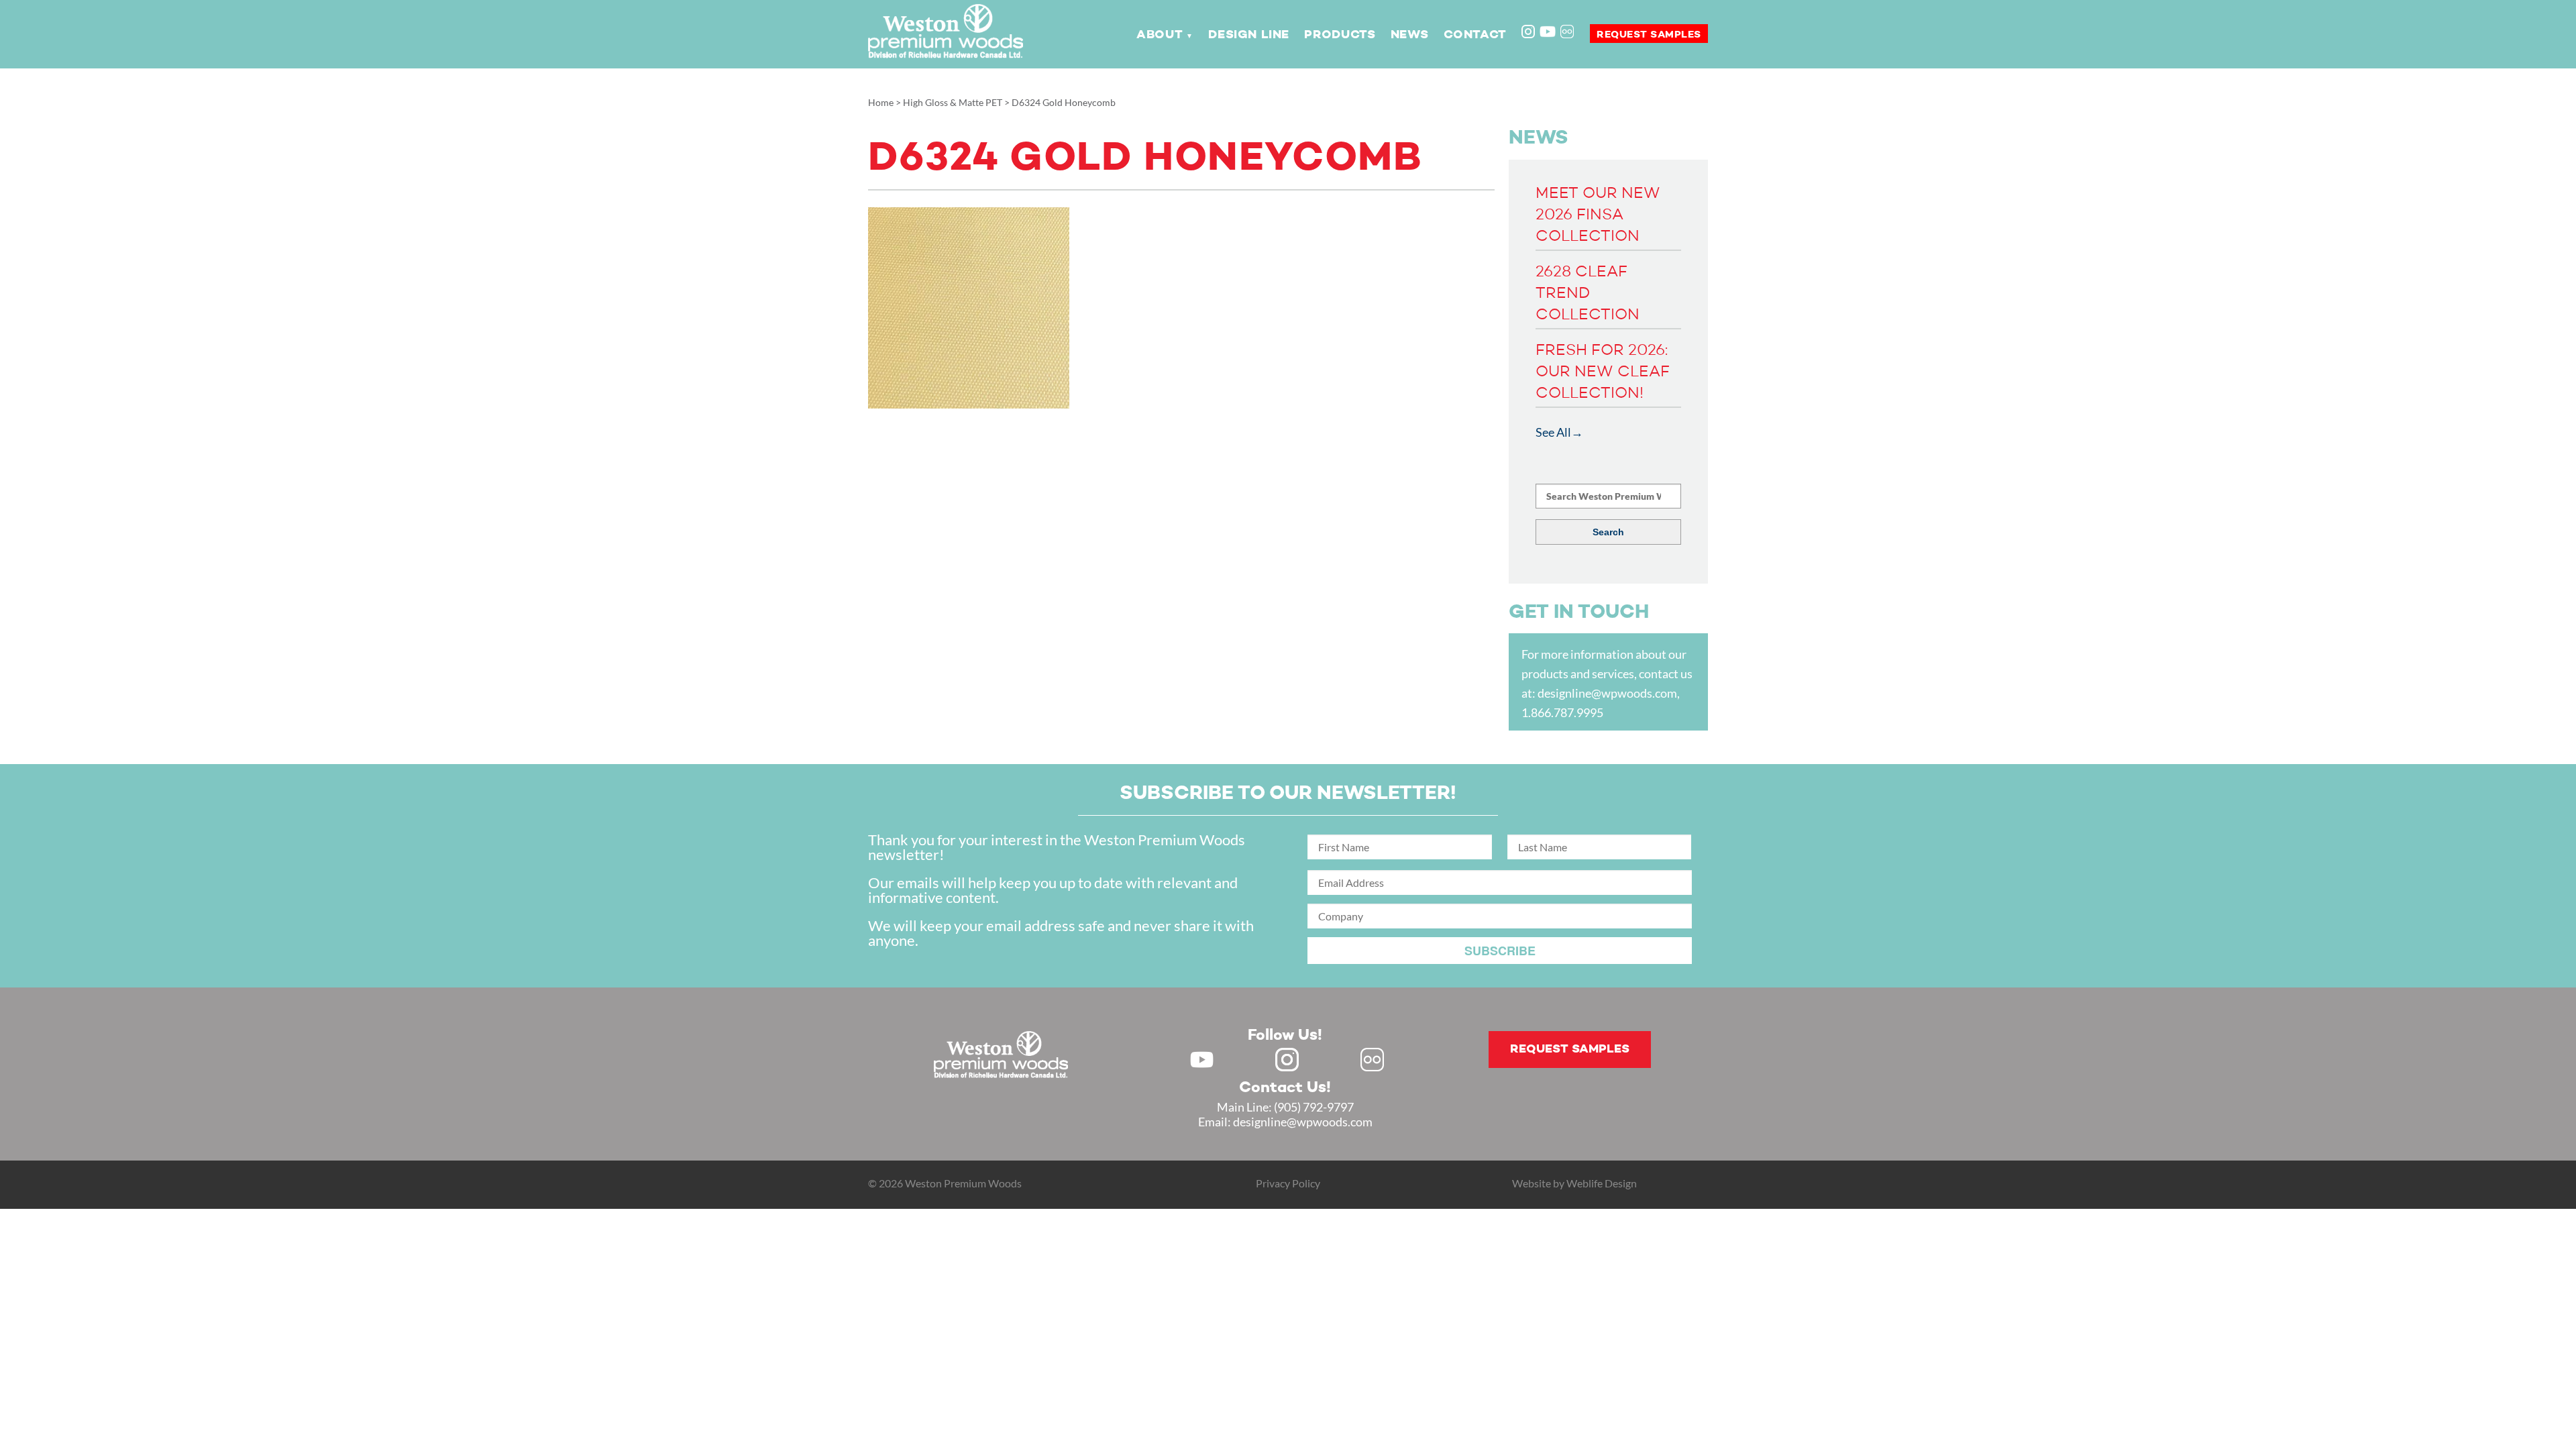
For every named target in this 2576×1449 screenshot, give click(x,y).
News (1409, 35)
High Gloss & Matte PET (953, 102)
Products (1340, 35)
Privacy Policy (1288, 1183)
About (1160, 35)
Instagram (1529, 33)
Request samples (1649, 35)
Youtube (1548, 32)
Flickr (1568, 33)
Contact (1475, 35)
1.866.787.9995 (1562, 712)
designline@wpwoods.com (1607, 693)
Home (881, 102)
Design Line (1249, 35)
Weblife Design (1602, 1183)
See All (1553, 432)
